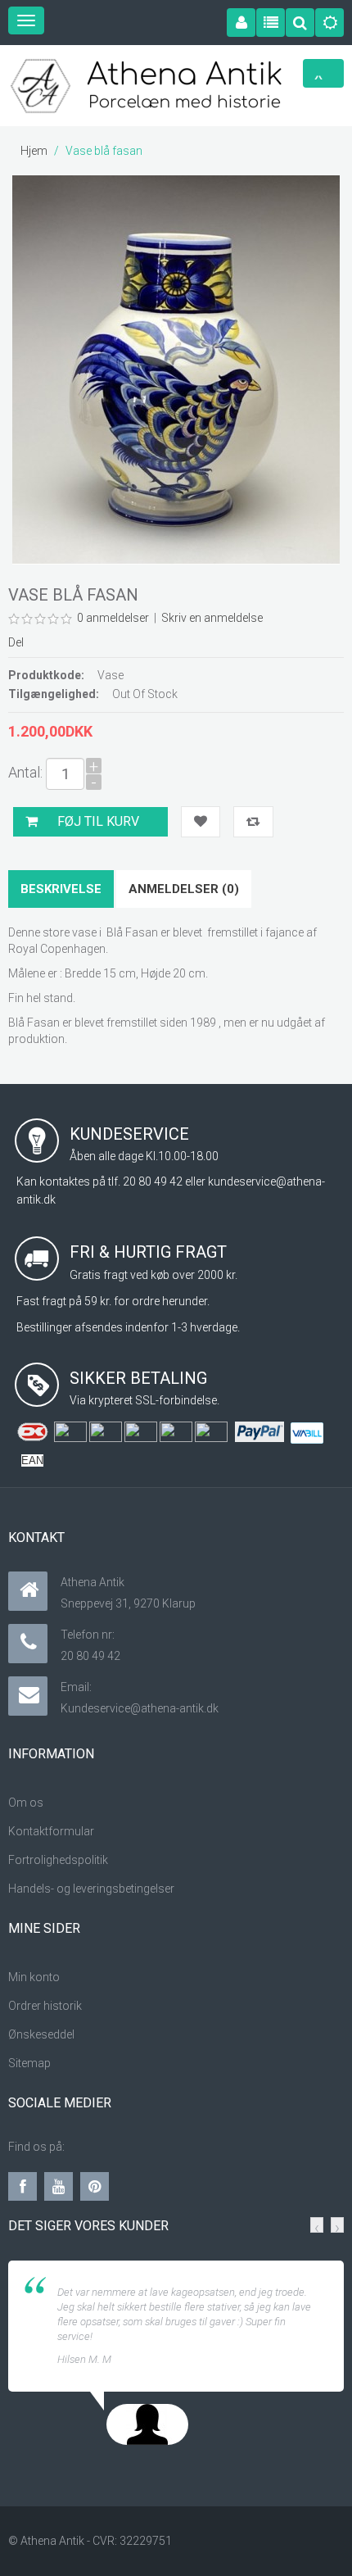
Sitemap (29, 2063)
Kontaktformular (51, 1831)
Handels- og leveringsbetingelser (91, 1889)
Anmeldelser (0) (184, 889)
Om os (26, 1803)
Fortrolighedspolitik (58, 1860)
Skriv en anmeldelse (212, 618)
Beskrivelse (61, 889)
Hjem (34, 151)
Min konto (34, 1977)
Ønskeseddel (43, 2034)
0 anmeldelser (113, 618)
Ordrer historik (45, 2006)
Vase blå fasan (104, 151)
